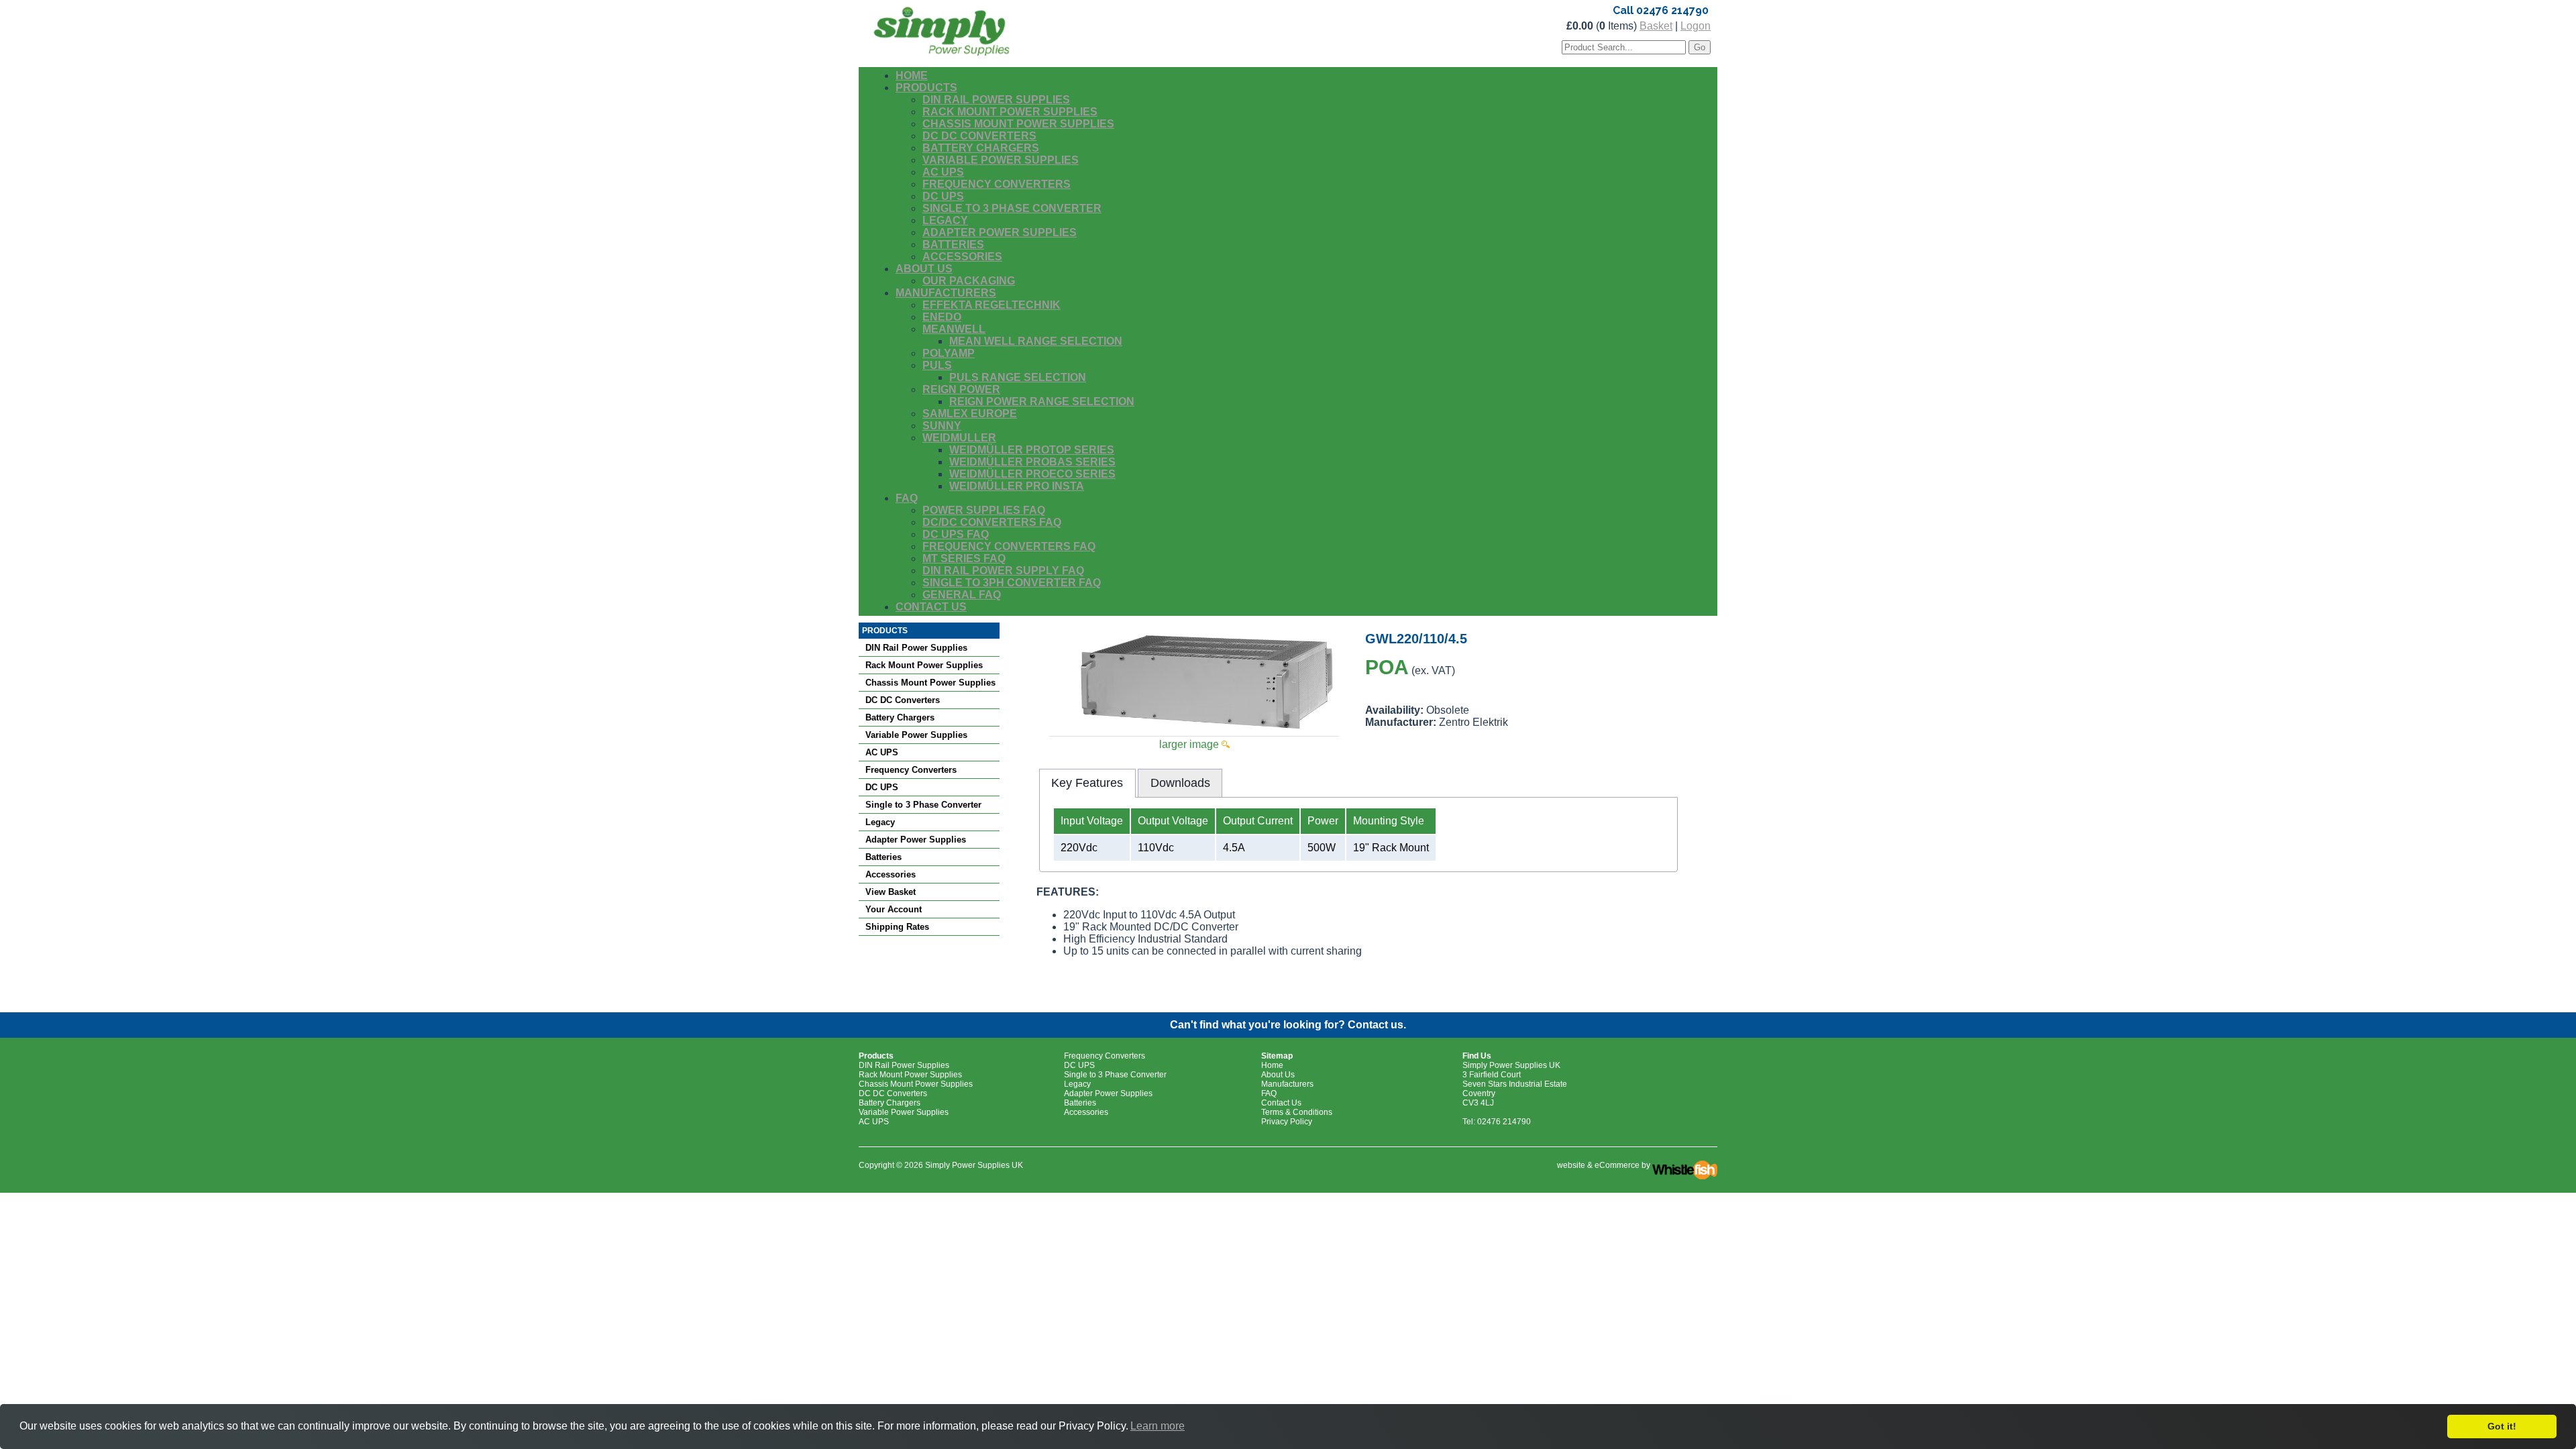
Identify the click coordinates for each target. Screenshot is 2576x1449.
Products (926, 88)
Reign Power (961, 389)
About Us (924, 269)
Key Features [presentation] (1087, 783)
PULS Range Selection (1018, 377)
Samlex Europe (970, 414)
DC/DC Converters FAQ (992, 522)
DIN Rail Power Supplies (996, 100)
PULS (937, 365)
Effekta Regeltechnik (991, 305)
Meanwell (954, 329)
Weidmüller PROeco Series (1032, 474)
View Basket (891, 892)
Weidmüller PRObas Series (1032, 462)
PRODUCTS (885, 631)
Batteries (953, 245)
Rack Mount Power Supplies (1010, 112)
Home (912, 75)
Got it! (2502, 1426)
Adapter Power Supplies (1000, 232)
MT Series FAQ (964, 558)
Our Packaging (969, 281)
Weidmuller (959, 438)
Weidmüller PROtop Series (1032, 450)
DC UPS (943, 196)
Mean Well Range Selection (1036, 341)
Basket (1656, 26)
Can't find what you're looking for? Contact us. (1288, 1025)
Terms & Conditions (1297, 1112)
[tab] (1087, 783)
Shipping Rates (897, 927)
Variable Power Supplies (1001, 160)
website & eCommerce (1598, 1165)
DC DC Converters (979, 136)
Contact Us (931, 607)
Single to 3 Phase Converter (1012, 208)
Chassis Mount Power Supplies (1018, 124)
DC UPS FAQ (956, 534)
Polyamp (949, 353)
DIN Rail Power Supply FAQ (1003, 571)
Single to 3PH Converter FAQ (1012, 583)
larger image (1190, 744)
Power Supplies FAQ (984, 510)
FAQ (907, 498)
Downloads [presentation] (1180, 783)
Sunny (942, 426)
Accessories (962, 257)
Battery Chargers (981, 148)
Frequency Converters (997, 184)
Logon (1696, 26)
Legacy (945, 220)
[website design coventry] (1685, 1165)
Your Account (894, 909)
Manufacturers (946, 293)
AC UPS (943, 172)
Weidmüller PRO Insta (1017, 486)
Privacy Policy (1287, 1122)
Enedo (942, 317)
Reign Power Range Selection (1042, 401)
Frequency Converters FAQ (1009, 546)
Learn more (1158, 1426)
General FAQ (962, 595)
